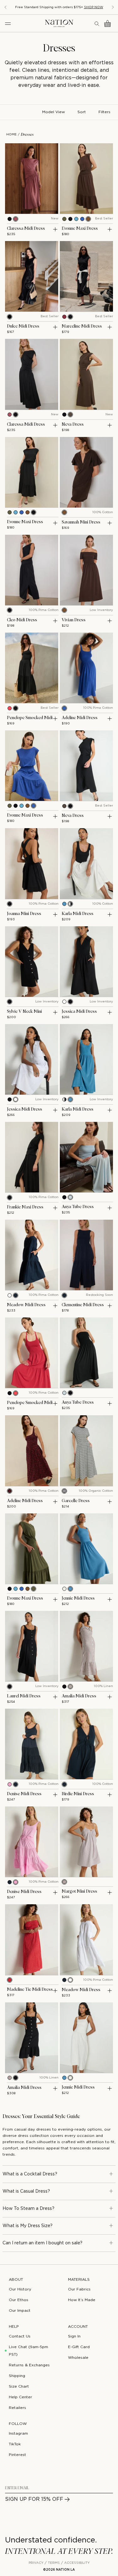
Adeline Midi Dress (80, 718)
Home (11, 135)
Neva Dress (73, 424)
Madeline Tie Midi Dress (30, 1990)
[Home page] (59, 23)
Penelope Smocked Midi (30, 718)
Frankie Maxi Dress (25, 1207)
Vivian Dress (74, 620)
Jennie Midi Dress (78, 1598)
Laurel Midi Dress (24, 1696)
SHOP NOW (94, 7)
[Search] (97, 24)
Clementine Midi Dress (83, 1305)
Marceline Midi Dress (82, 326)
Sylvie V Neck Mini (24, 1012)
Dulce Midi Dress (23, 326)
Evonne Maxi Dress (80, 229)
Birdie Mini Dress (78, 1794)
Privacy (36, 2563)
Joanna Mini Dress (24, 914)
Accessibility (77, 2563)
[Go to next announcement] (113, 7)
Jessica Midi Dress (79, 1012)
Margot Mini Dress (79, 1891)
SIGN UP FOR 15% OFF (34, 2499)
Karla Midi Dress (78, 914)
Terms (54, 2563)
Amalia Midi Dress (79, 1696)
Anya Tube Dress (78, 1207)
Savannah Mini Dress (81, 522)
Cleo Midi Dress (22, 620)
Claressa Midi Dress (26, 229)
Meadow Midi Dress (26, 1305)
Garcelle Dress (76, 1501)
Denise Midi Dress (24, 1794)
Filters (104, 112)
